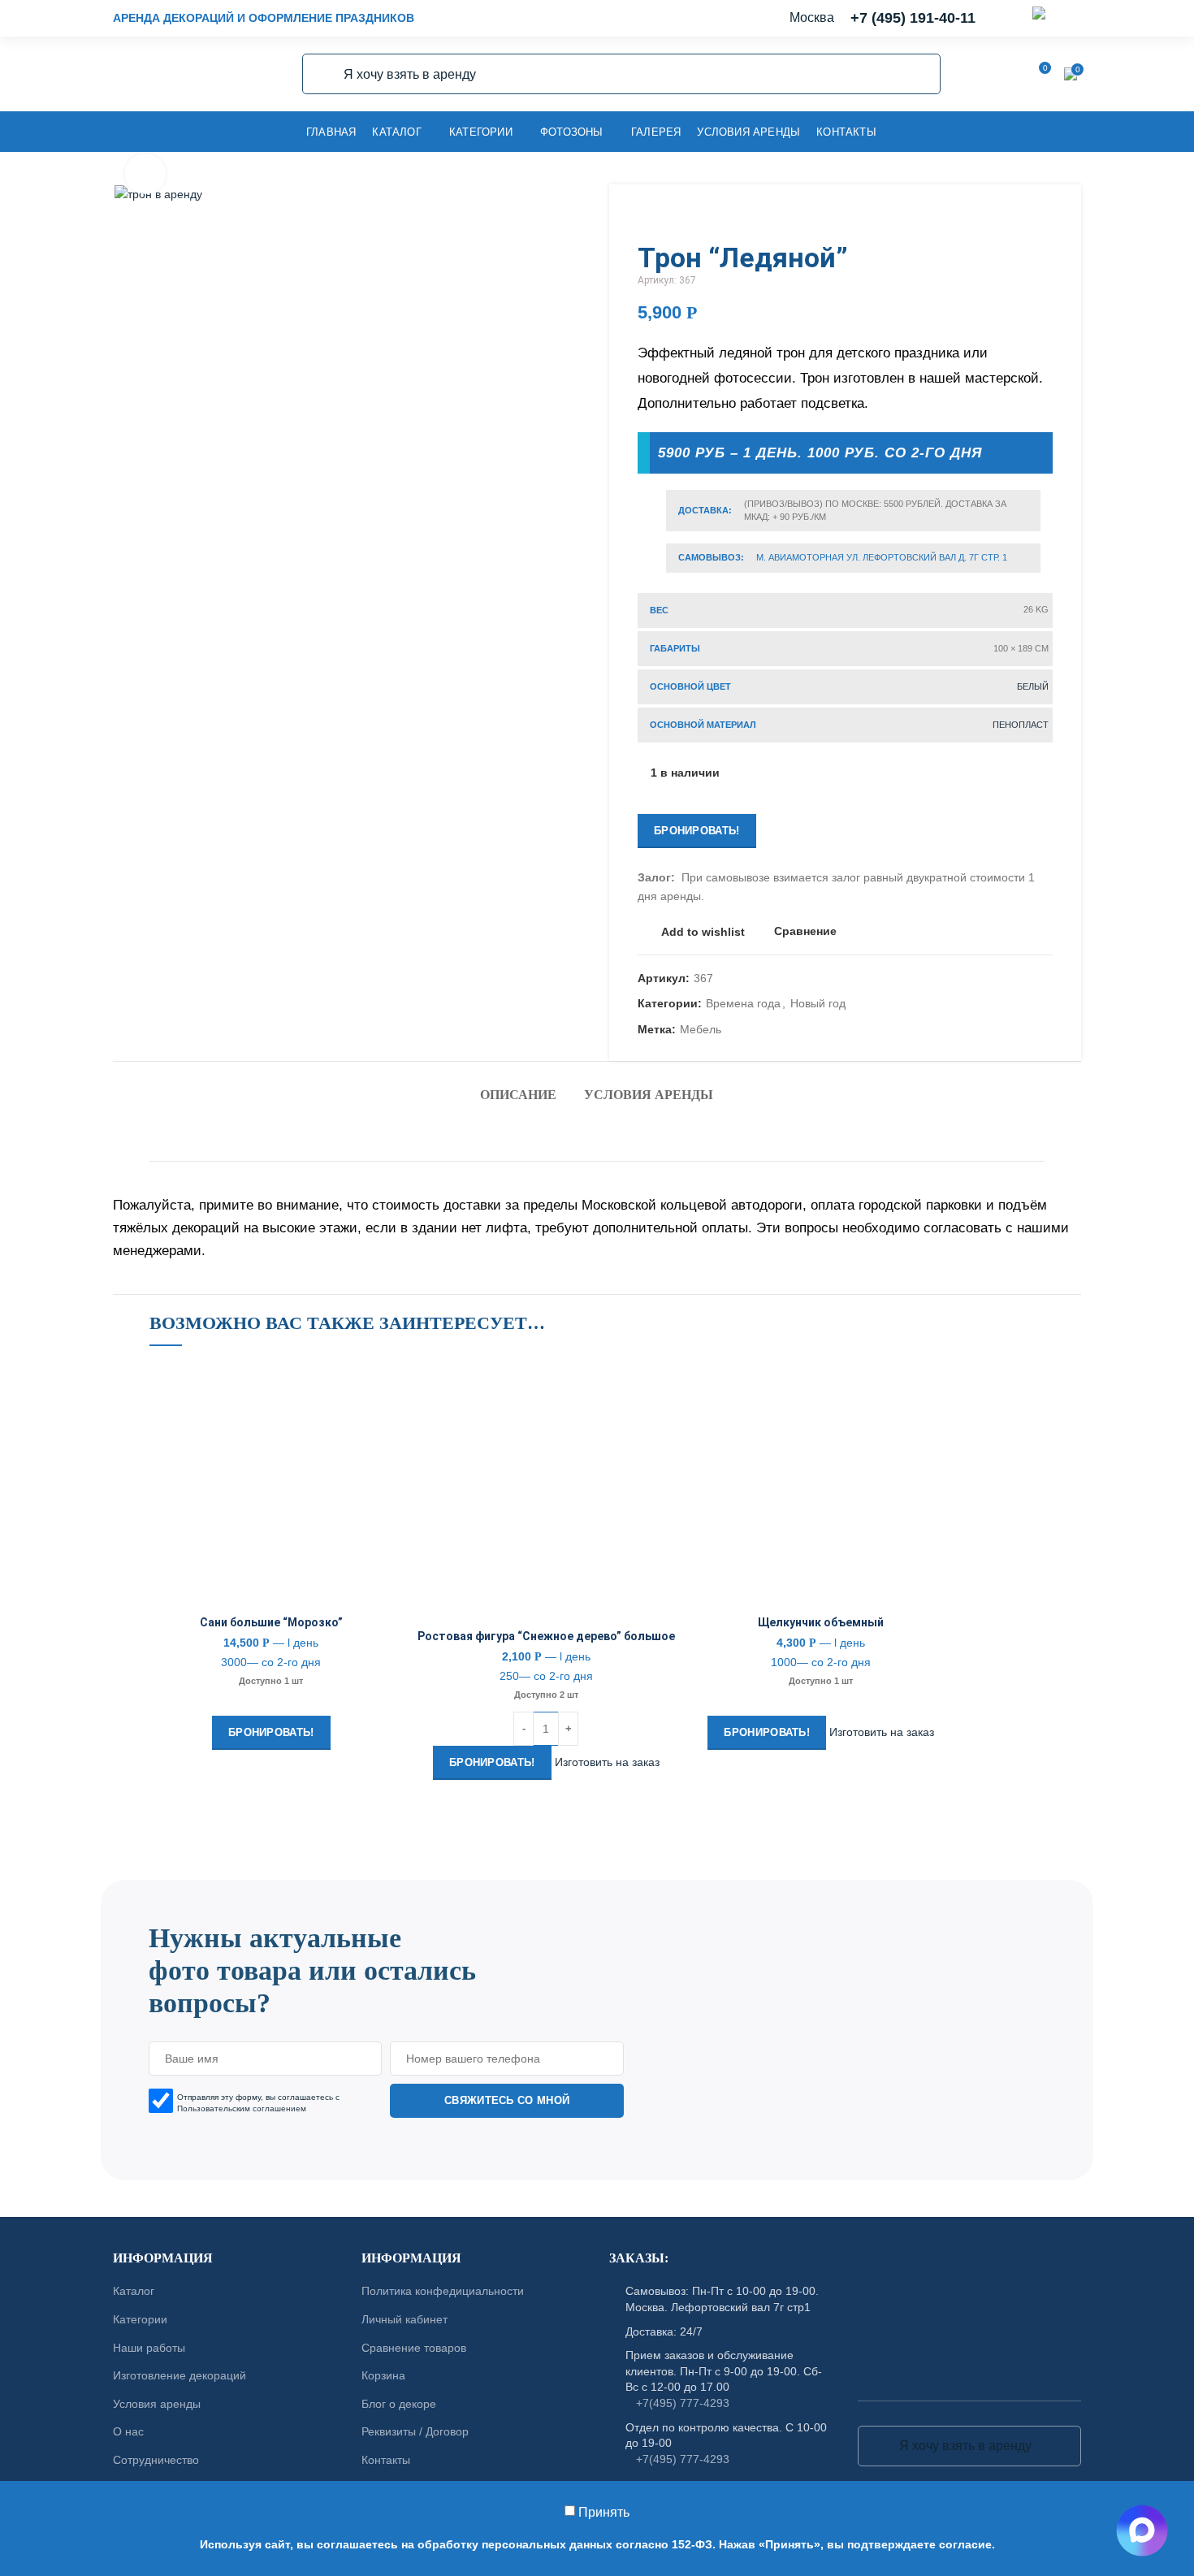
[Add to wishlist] (381, 1390)
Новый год (818, 1003)
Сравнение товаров (414, 2347)
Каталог (134, 2291)
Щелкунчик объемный (821, 1622)
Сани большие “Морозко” (271, 1622)
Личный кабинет (404, 2319)
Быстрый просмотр (381, 1463)
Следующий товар (1045, 217)
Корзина (383, 2375)
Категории (140, 2319)
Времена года (743, 1003)
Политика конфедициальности (443, 2291)
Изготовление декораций (180, 2375)
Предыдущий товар (1012, 217)
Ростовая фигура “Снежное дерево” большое (546, 1636)
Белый (1033, 686)
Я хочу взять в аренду (324, 74)
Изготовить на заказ (607, 1761)
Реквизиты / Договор (415, 2431)
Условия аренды (649, 1095)
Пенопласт (1021, 725)
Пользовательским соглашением (242, 2108)
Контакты (386, 2460)
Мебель (701, 1029)
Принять (604, 2512)
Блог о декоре (399, 2403)
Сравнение (805, 931)
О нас (128, 2431)
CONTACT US (597, 1872)
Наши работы (149, 2347)
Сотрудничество (156, 2460)
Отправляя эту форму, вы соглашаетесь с (258, 2102)
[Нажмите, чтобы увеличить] (145, 174)
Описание (518, 1095)
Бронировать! (697, 831)
